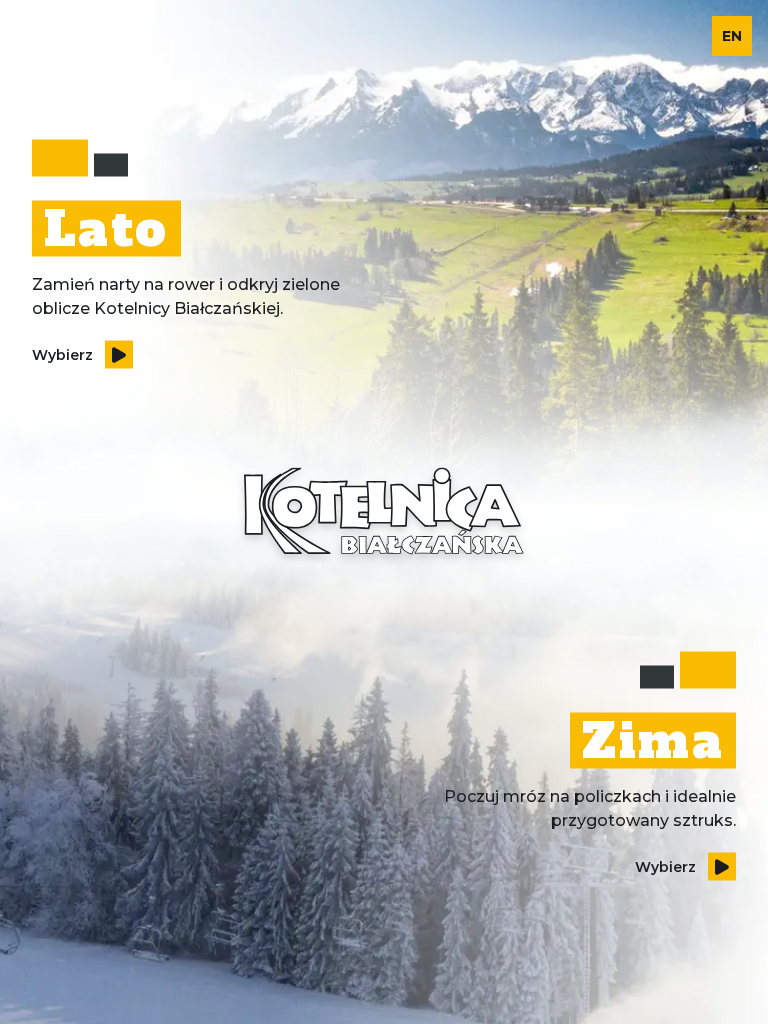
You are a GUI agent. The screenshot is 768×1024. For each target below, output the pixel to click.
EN (732, 36)
